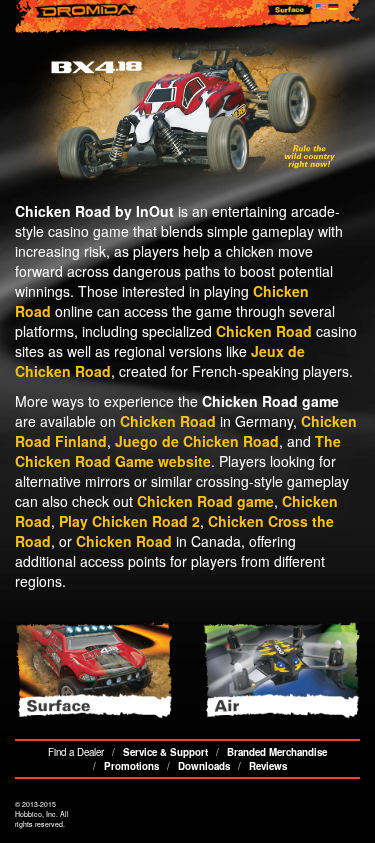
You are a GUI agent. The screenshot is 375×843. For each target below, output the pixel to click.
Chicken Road (264, 331)
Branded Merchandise (277, 752)
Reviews (268, 766)
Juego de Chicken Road (197, 441)
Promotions (131, 766)
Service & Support (165, 752)
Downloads (204, 766)
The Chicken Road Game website (178, 451)
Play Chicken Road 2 (129, 521)
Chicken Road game (205, 501)
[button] (41, 314)
